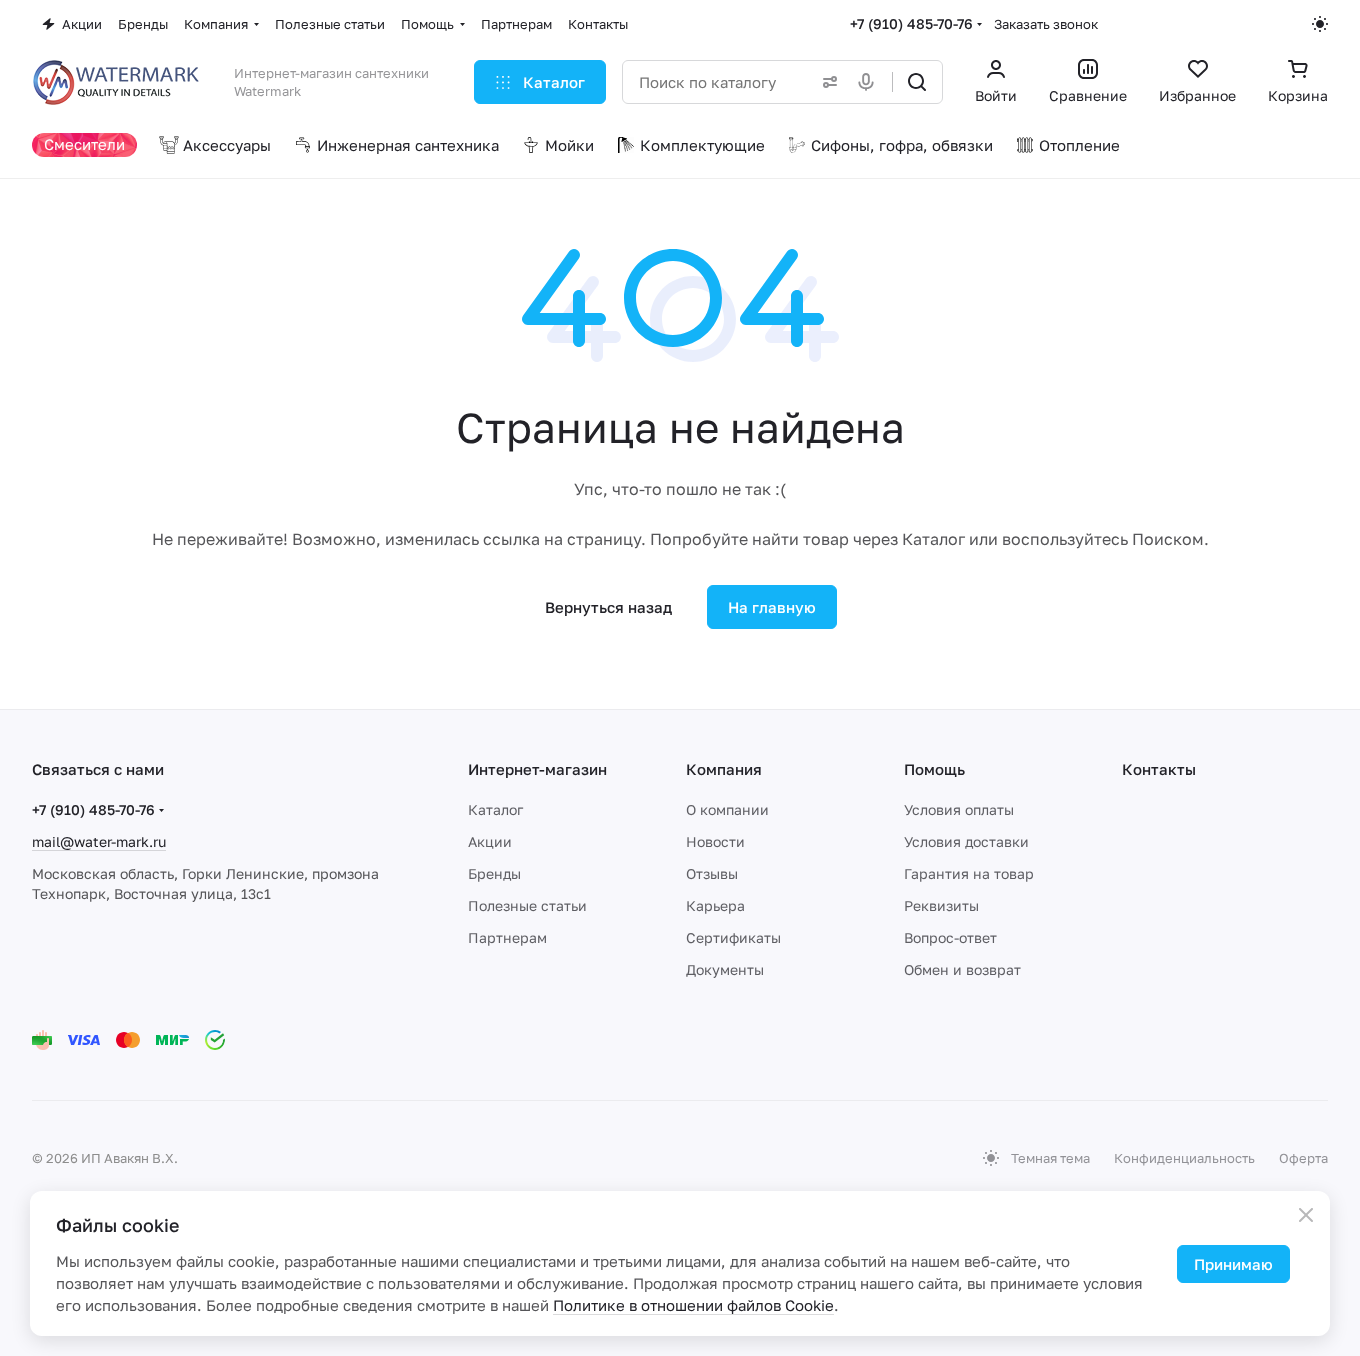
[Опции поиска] (826, 82)
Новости (715, 841)
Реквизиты (941, 905)
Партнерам (507, 937)
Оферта (1303, 1158)
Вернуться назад (608, 607)
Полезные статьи (527, 905)
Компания (724, 769)
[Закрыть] (1306, 1215)
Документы (725, 969)
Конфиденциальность (1184, 1158)
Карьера (715, 905)
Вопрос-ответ (950, 937)
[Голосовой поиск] (870, 82)
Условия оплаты (959, 809)
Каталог (495, 809)
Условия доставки (966, 841)
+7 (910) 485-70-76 (911, 23)
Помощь (934, 769)
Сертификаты (733, 937)
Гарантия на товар (969, 873)
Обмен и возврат (962, 969)
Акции (490, 841)
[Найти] (917, 82)
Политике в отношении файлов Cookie (693, 1305)
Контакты (1159, 769)
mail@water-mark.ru (99, 841)
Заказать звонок (1046, 24)
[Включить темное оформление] (1320, 24)
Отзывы (712, 873)
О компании (727, 809)
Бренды (494, 873)
